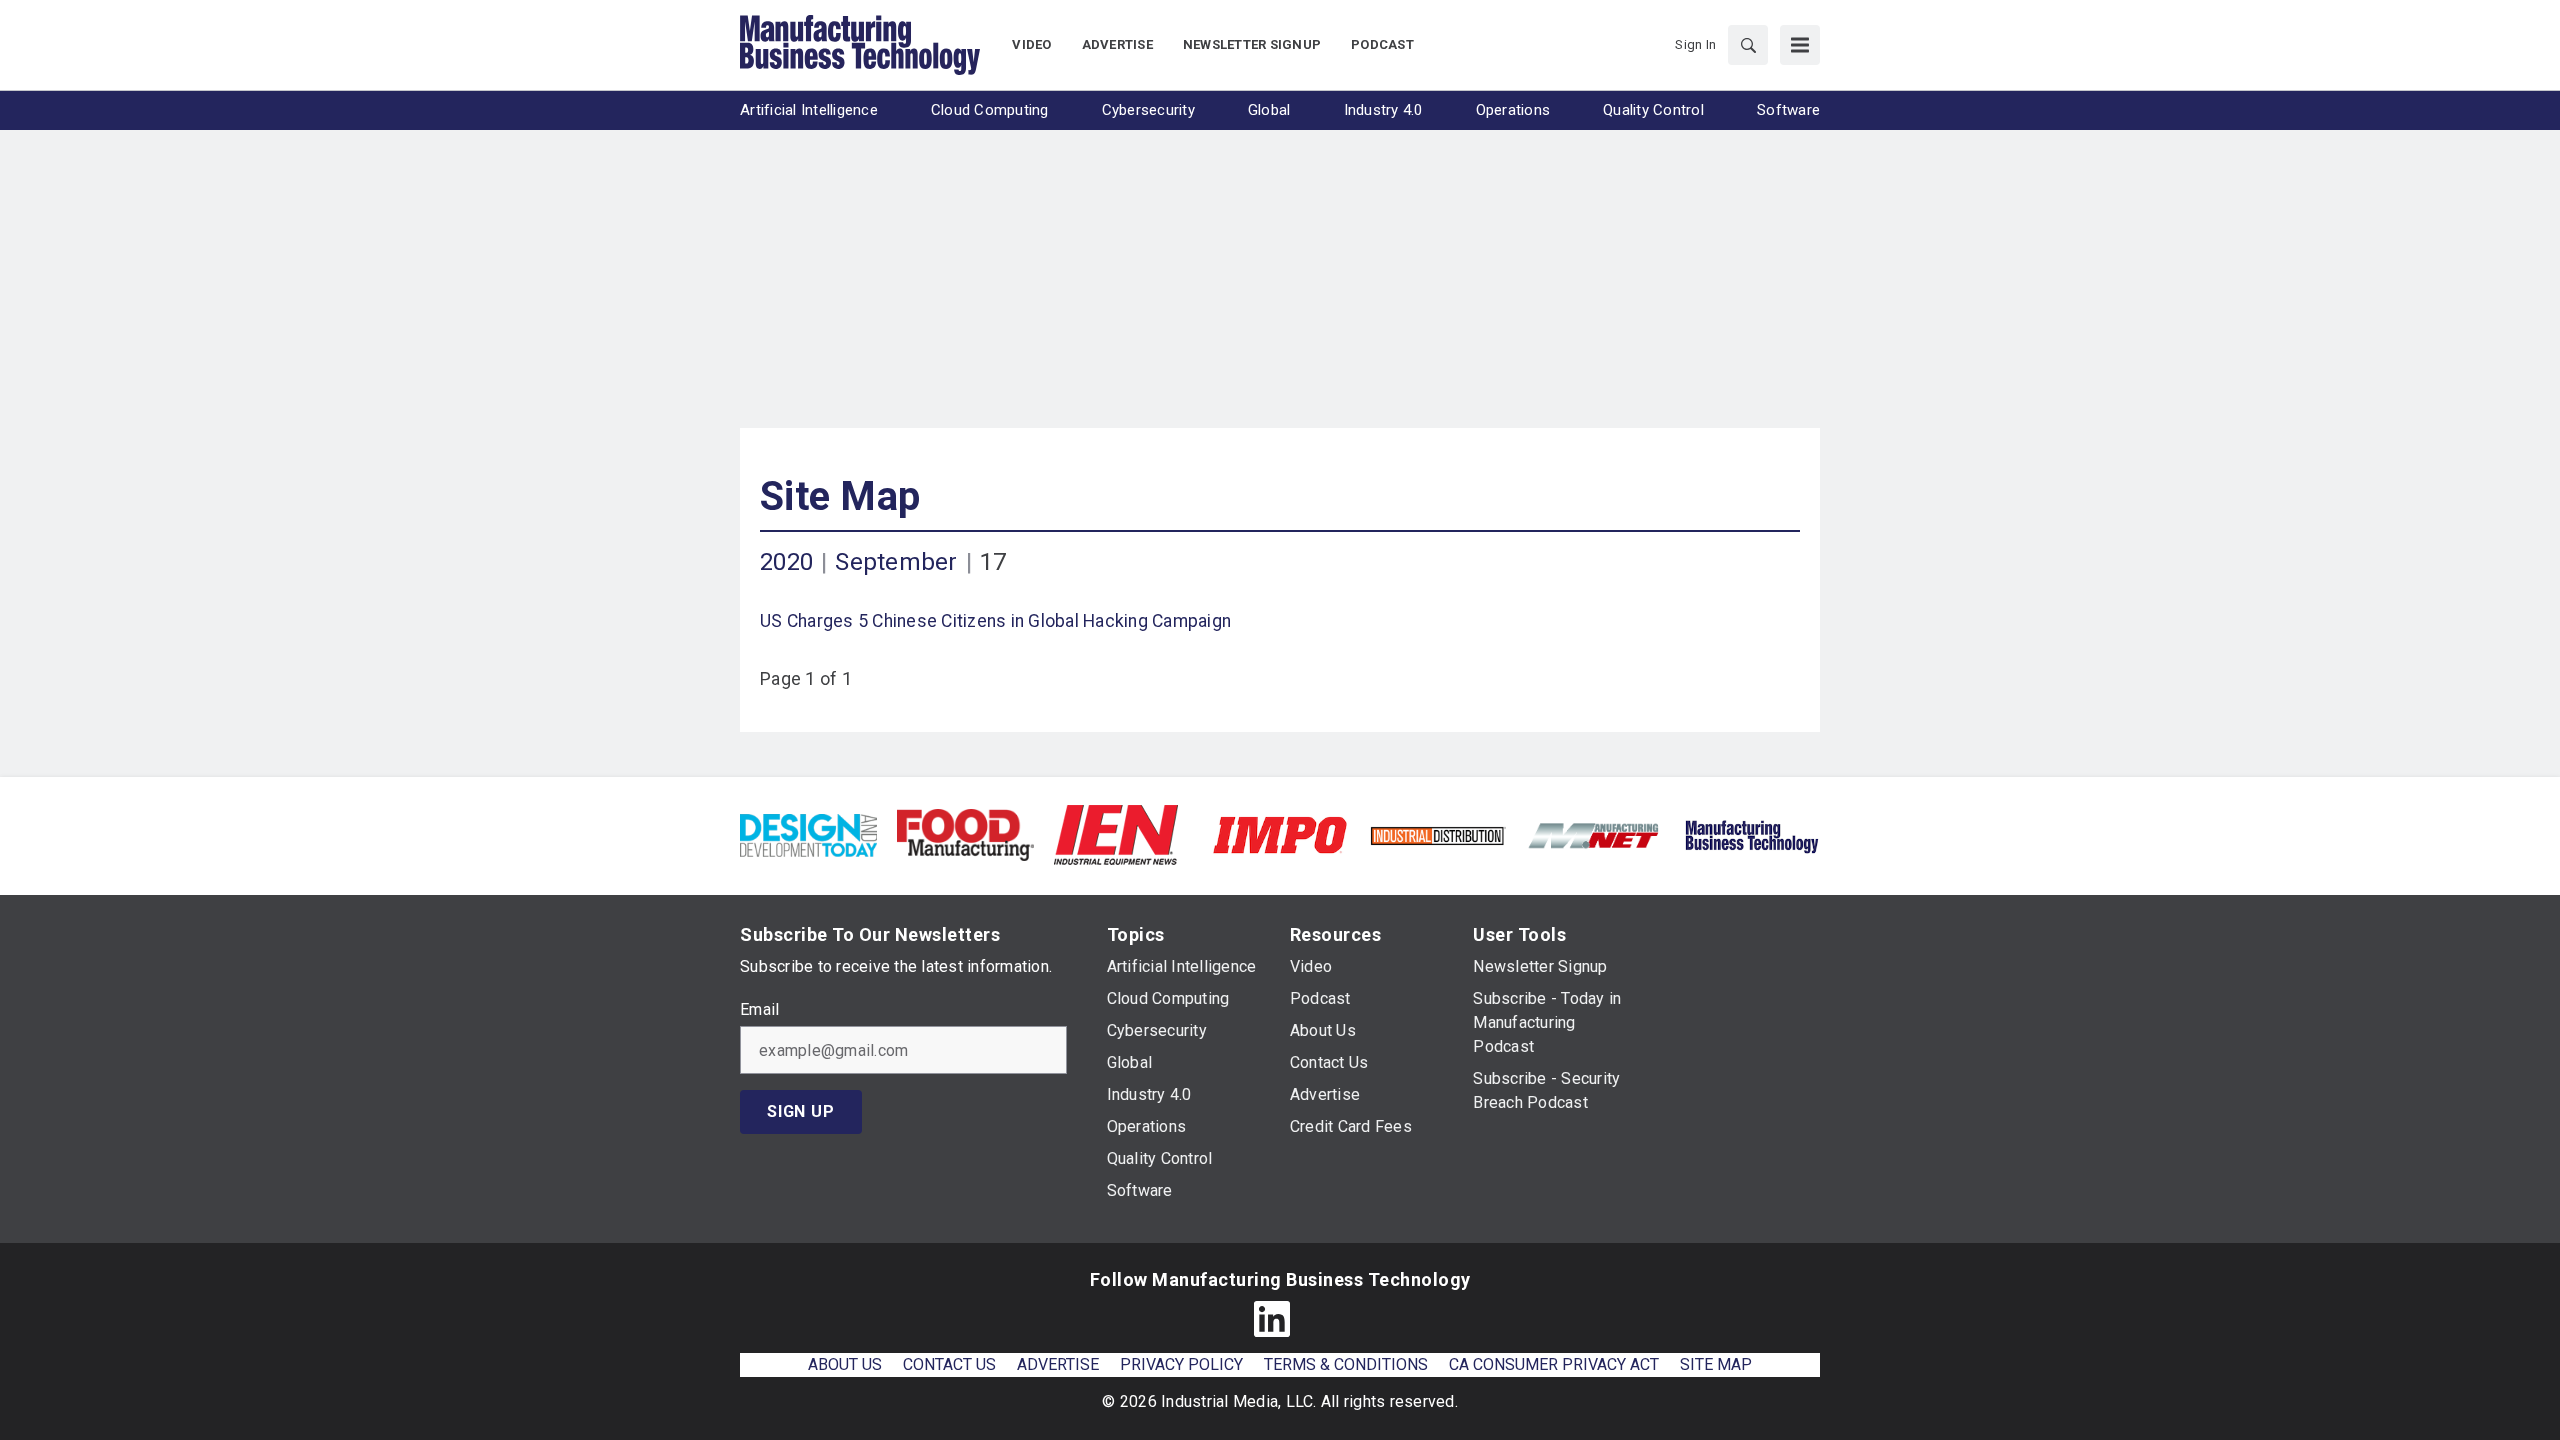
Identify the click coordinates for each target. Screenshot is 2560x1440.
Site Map (840, 496)
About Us (845, 1364)
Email (759, 1010)
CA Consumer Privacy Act (1554, 1364)
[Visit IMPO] (1279, 833)
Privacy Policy (1181, 1364)
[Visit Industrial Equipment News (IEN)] (1116, 833)
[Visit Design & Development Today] (808, 833)
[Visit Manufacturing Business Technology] (1751, 833)
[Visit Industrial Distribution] (1437, 834)
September (896, 562)
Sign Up (801, 1111)
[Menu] (1800, 45)
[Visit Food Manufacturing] (965, 833)
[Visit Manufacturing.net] (1594, 834)
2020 (786, 562)
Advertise (1058, 1364)
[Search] (1748, 45)
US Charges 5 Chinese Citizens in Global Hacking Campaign (995, 621)
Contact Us (949, 1364)
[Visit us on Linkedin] (1272, 1319)
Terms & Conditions (1346, 1364)
